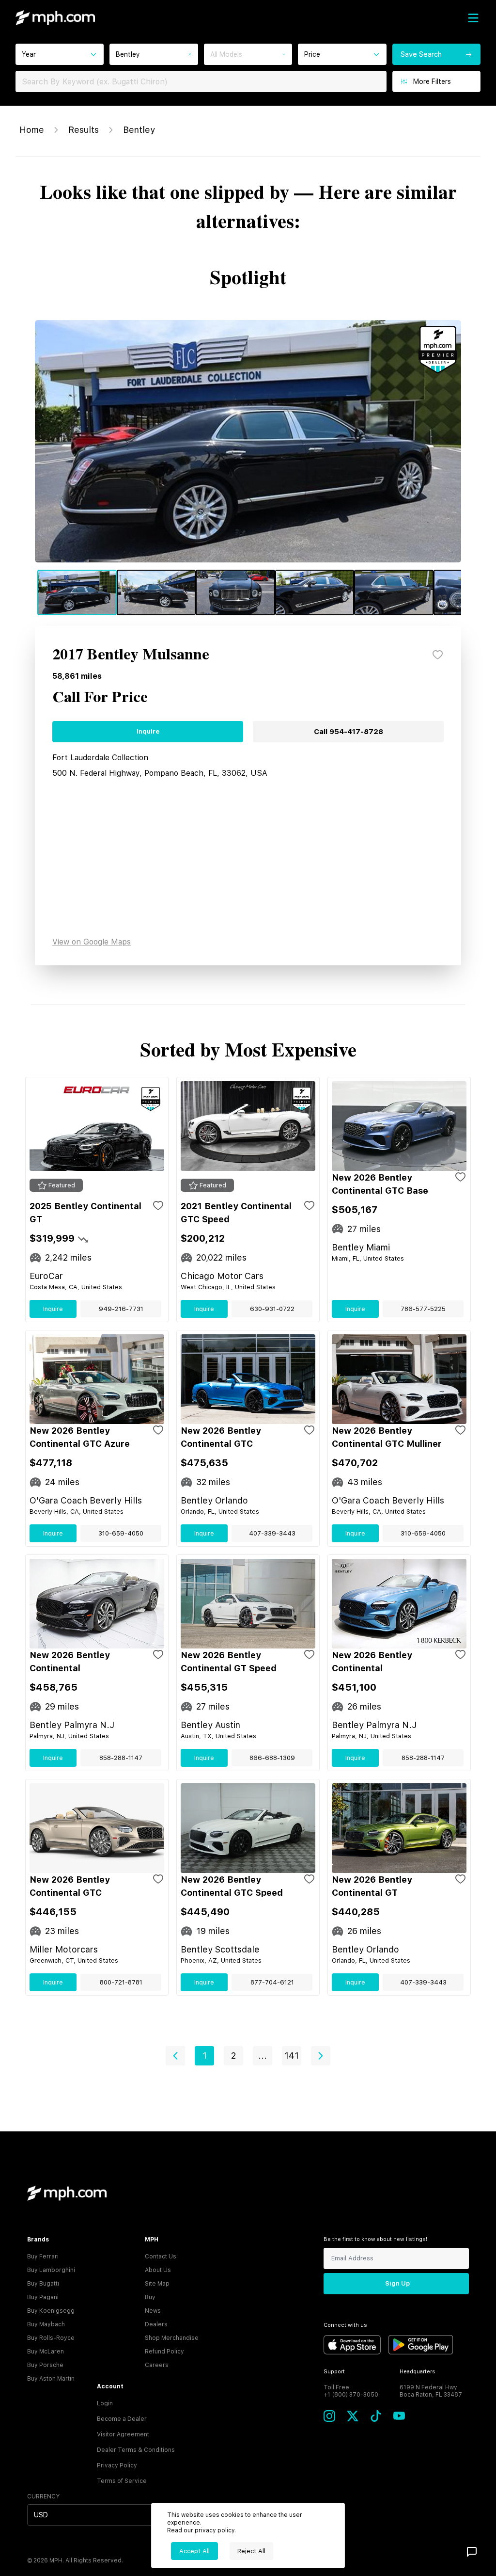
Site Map (157, 2284)
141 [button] (292, 2056)
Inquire (148, 731)
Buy (150, 2297)
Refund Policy (164, 2352)
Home (32, 130)
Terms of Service (122, 2481)
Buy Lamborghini (51, 2270)
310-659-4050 (121, 1533)
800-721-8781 (121, 1982)
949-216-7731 (121, 1309)
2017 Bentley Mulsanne (131, 655)
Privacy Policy (117, 2465)
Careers (157, 2365)
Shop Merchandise (172, 2338)
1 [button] (205, 2056)
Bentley (139, 130)
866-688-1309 (272, 1758)
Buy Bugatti (43, 2284)
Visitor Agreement (123, 2434)
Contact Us (161, 2256)
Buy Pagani (43, 2297)
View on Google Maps (92, 942)
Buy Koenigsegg (51, 2311)
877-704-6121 (272, 1982)
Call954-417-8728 (349, 732)
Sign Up (397, 2283)
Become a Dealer (122, 2419)
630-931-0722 (272, 1309)
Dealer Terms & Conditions (136, 2450)
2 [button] (233, 2056)
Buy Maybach (46, 2324)
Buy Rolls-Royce (51, 2338)
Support (334, 2372)
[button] (175, 2056)
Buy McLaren (46, 2352)
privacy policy (215, 2530)
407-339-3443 (272, 1533)
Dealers (156, 2324)
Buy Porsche (45, 2365)
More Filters (432, 81)
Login (105, 2403)
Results (84, 130)
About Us (158, 2270)
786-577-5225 (423, 1309)
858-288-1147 (121, 1758)
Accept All (194, 2551)
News (153, 2311)
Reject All (251, 2551)
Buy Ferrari (43, 2256)
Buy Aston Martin (51, 2379)
